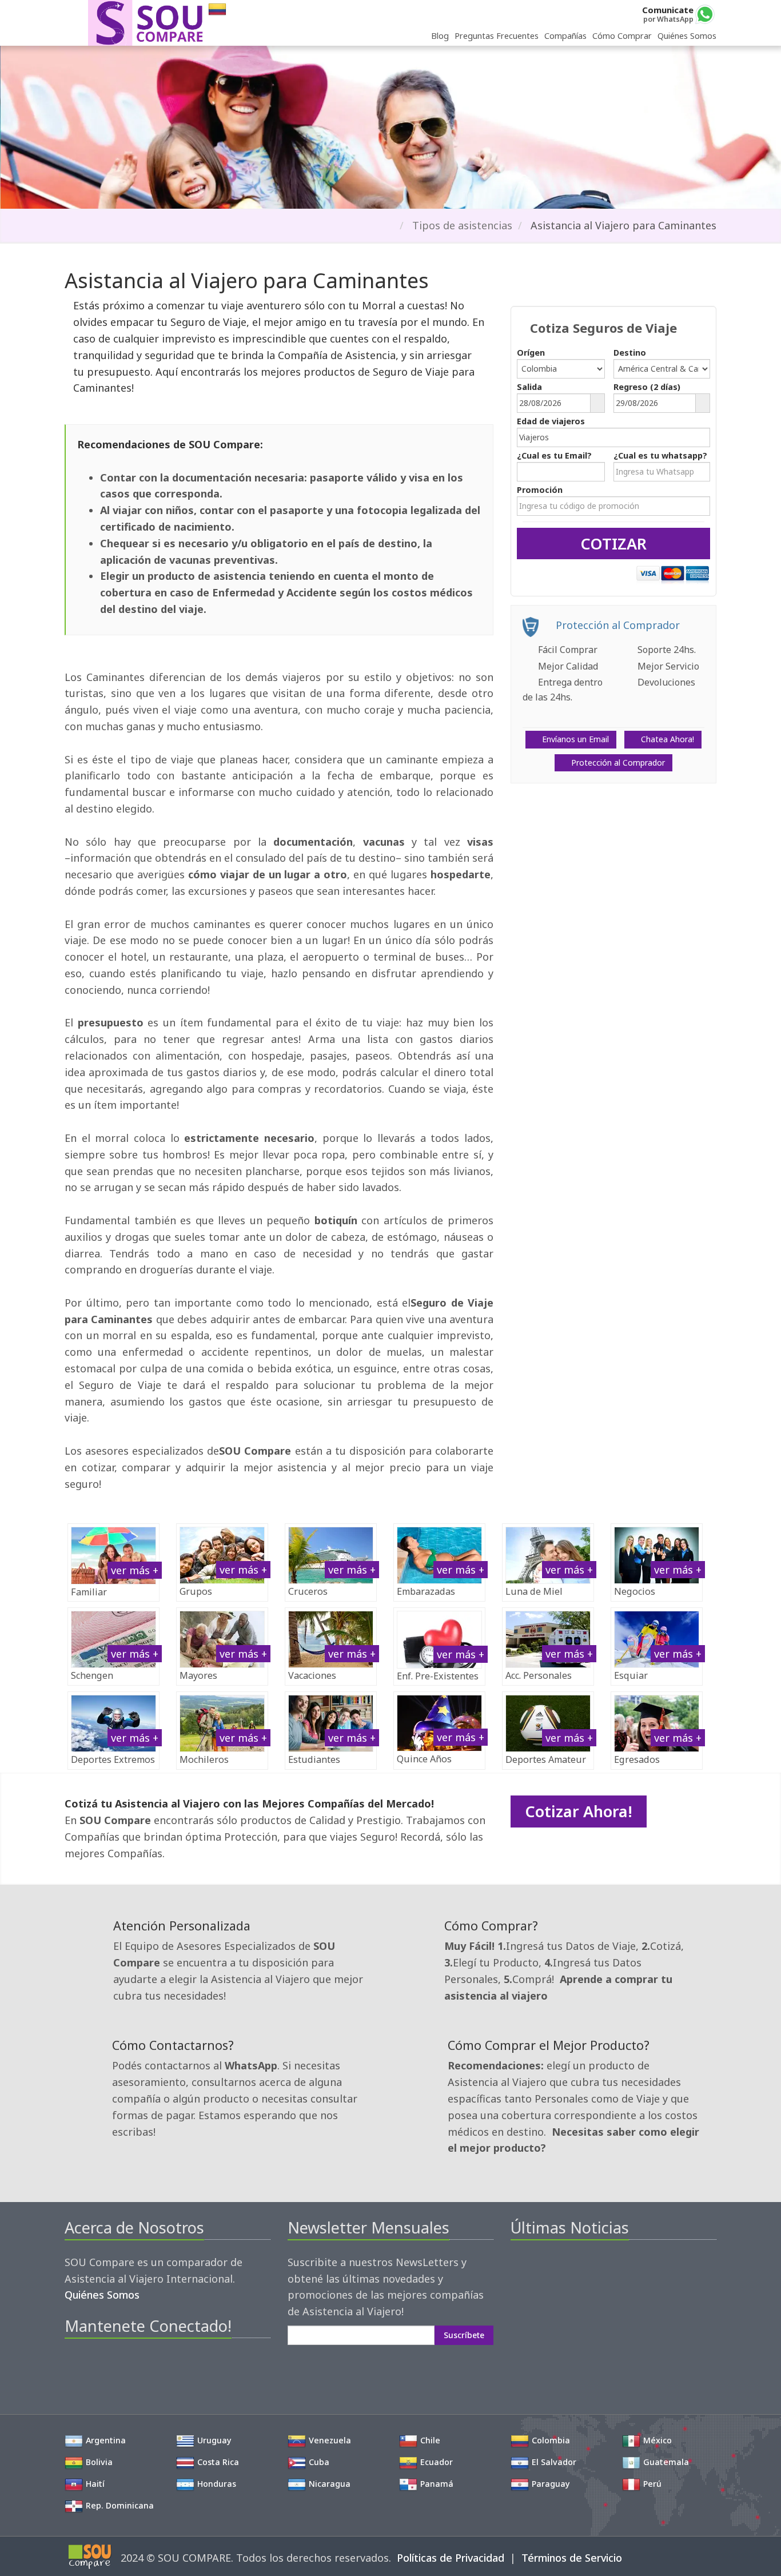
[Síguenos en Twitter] (92, 2366)
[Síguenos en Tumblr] (151, 2366)
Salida (529, 387)
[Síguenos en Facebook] (73, 2366)
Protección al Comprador (618, 763)
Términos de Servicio (572, 2558)
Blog (440, 36)
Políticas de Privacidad (451, 2558)
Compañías (565, 36)
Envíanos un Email (575, 739)
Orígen (531, 353)
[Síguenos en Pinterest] (112, 2366)
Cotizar (613, 544)
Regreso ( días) (647, 387)
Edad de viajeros (551, 421)
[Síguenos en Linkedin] (131, 2366)
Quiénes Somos (687, 36)
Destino (630, 353)
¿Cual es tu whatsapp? (660, 455)
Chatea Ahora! (668, 739)
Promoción (540, 490)
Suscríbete (464, 2335)
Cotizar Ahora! (579, 1811)
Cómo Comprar (622, 36)
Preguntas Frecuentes (497, 36)
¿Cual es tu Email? (554, 455)
